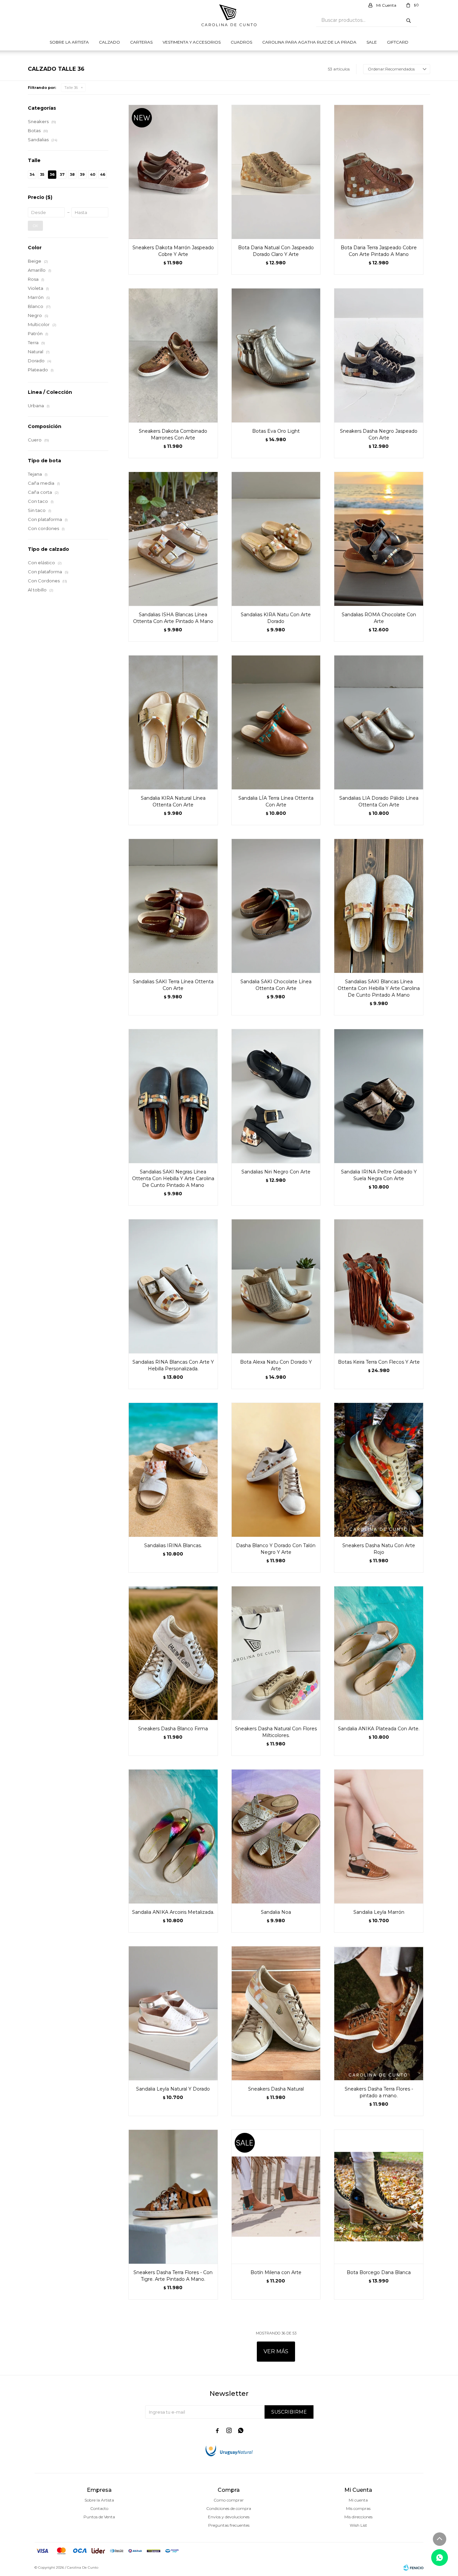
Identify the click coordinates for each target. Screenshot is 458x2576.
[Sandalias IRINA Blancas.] (173, 1470)
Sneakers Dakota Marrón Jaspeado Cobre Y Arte (173, 251)
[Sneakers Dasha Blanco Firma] (173, 1653)
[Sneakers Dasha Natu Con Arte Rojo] (379, 1470)
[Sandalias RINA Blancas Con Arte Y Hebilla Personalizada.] (173, 1286)
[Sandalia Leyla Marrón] (379, 1836)
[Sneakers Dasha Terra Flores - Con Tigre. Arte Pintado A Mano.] (173, 2197)
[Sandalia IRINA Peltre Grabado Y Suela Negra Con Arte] (379, 1096)
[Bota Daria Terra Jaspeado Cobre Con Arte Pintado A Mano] (379, 172)
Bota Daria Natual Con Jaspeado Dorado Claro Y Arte (276, 251)
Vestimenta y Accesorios (192, 42)
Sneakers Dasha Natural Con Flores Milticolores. (276, 1732)
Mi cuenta (358, 2500)
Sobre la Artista (69, 42)
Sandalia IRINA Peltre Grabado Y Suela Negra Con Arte (379, 1175)
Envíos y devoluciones (229, 2517)
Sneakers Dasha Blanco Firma (173, 1729)
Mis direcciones (358, 2517)
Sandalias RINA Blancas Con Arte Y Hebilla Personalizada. (173, 1365)
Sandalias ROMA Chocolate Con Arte (379, 618)
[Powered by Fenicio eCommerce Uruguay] (413, 2568)
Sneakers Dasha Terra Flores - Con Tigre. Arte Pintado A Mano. (173, 2276)
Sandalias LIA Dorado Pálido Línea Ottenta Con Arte (379, 801)
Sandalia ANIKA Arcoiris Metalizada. (173, 1912)
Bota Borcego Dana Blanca (379, 2272)
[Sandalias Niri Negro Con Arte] (276, 1096)
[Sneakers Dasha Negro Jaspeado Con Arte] (379, 355)
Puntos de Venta (99, 2517)
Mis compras (358, 2508)
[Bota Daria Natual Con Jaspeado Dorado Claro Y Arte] (276, 172)
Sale (372, 42)
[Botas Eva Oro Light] (276, 355)
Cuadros (241, 42)
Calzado (109, 42)
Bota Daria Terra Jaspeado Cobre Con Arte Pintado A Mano (379, 251)
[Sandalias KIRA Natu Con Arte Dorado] (276, 539)
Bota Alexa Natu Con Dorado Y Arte (276, 1365)
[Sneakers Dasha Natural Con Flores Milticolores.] (276, 1653)
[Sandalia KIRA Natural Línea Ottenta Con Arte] (173, 722)
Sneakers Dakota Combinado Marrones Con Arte (173, 434)
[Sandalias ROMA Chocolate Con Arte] (379, 539)
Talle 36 (71, 88)
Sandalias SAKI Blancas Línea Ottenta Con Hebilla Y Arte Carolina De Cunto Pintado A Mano (379, 988)
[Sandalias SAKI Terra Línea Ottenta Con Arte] (173, 906)
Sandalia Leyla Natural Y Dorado (173, 2089)
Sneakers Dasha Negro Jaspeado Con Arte (379, 434)
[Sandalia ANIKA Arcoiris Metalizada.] (173, 1836)
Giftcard (398, 42)
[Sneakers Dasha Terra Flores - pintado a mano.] (379, 2013)
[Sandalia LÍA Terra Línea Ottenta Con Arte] (276, 722)
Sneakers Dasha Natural (276, 2089)
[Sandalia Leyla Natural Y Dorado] (173, 2013)
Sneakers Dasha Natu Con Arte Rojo (379, 1549)
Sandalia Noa (276, 1912)
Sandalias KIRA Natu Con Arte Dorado (276, 618)
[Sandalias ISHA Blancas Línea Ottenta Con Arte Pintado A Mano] (173, 539)
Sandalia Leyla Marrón (379, 1912)
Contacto (99, 2508)
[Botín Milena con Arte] (276, 2197)
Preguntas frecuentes (229, 2525)
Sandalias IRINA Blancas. (173, 1545)
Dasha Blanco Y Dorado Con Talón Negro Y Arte (276, 1549)
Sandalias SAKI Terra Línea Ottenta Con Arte (173, 985)
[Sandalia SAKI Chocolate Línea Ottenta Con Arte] (276, 906)
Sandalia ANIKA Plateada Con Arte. (379, 1729)
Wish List (358, 2525)
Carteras (141, 42)
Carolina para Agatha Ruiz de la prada (309, 42)
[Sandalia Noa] (276, 1836)
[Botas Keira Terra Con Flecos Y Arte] (379, 1286)
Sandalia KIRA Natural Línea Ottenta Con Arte (173, 801)
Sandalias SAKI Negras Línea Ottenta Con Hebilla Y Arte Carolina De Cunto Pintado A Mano (173, 1178)
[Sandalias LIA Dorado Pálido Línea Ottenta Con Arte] (379, 722)
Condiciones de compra (229, 2508)
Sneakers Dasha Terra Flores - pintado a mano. (379, 2092)
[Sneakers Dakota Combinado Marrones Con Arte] (173, 355)
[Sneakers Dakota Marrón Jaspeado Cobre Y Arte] (173, 172)
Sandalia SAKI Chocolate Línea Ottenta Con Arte (276, 985)
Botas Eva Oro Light (276, 431)
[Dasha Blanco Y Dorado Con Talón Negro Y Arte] (276, 1470)
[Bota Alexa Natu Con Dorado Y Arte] (276, 1286)
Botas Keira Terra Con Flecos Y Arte (379, 1362)
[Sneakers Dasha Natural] (276, 2013)
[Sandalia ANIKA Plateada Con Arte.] (379, 1653)
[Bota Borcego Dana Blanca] (379, 2197)
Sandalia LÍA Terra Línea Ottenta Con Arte (276, 801)
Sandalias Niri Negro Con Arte (276, 1172)
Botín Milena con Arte (276, 2272)
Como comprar (229, 2500)
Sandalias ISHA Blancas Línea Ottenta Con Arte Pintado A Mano (173, 618)
